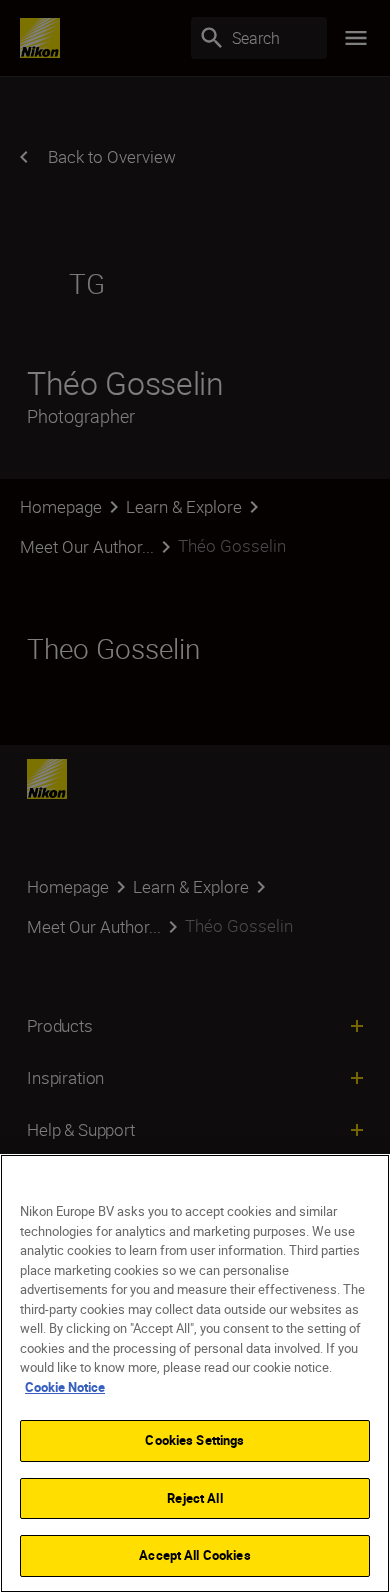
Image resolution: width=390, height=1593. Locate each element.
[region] (195, 1373)
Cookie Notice (65, 1387)
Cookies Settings (194, 1440)
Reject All (194, 1498)
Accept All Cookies (194, 1555)
